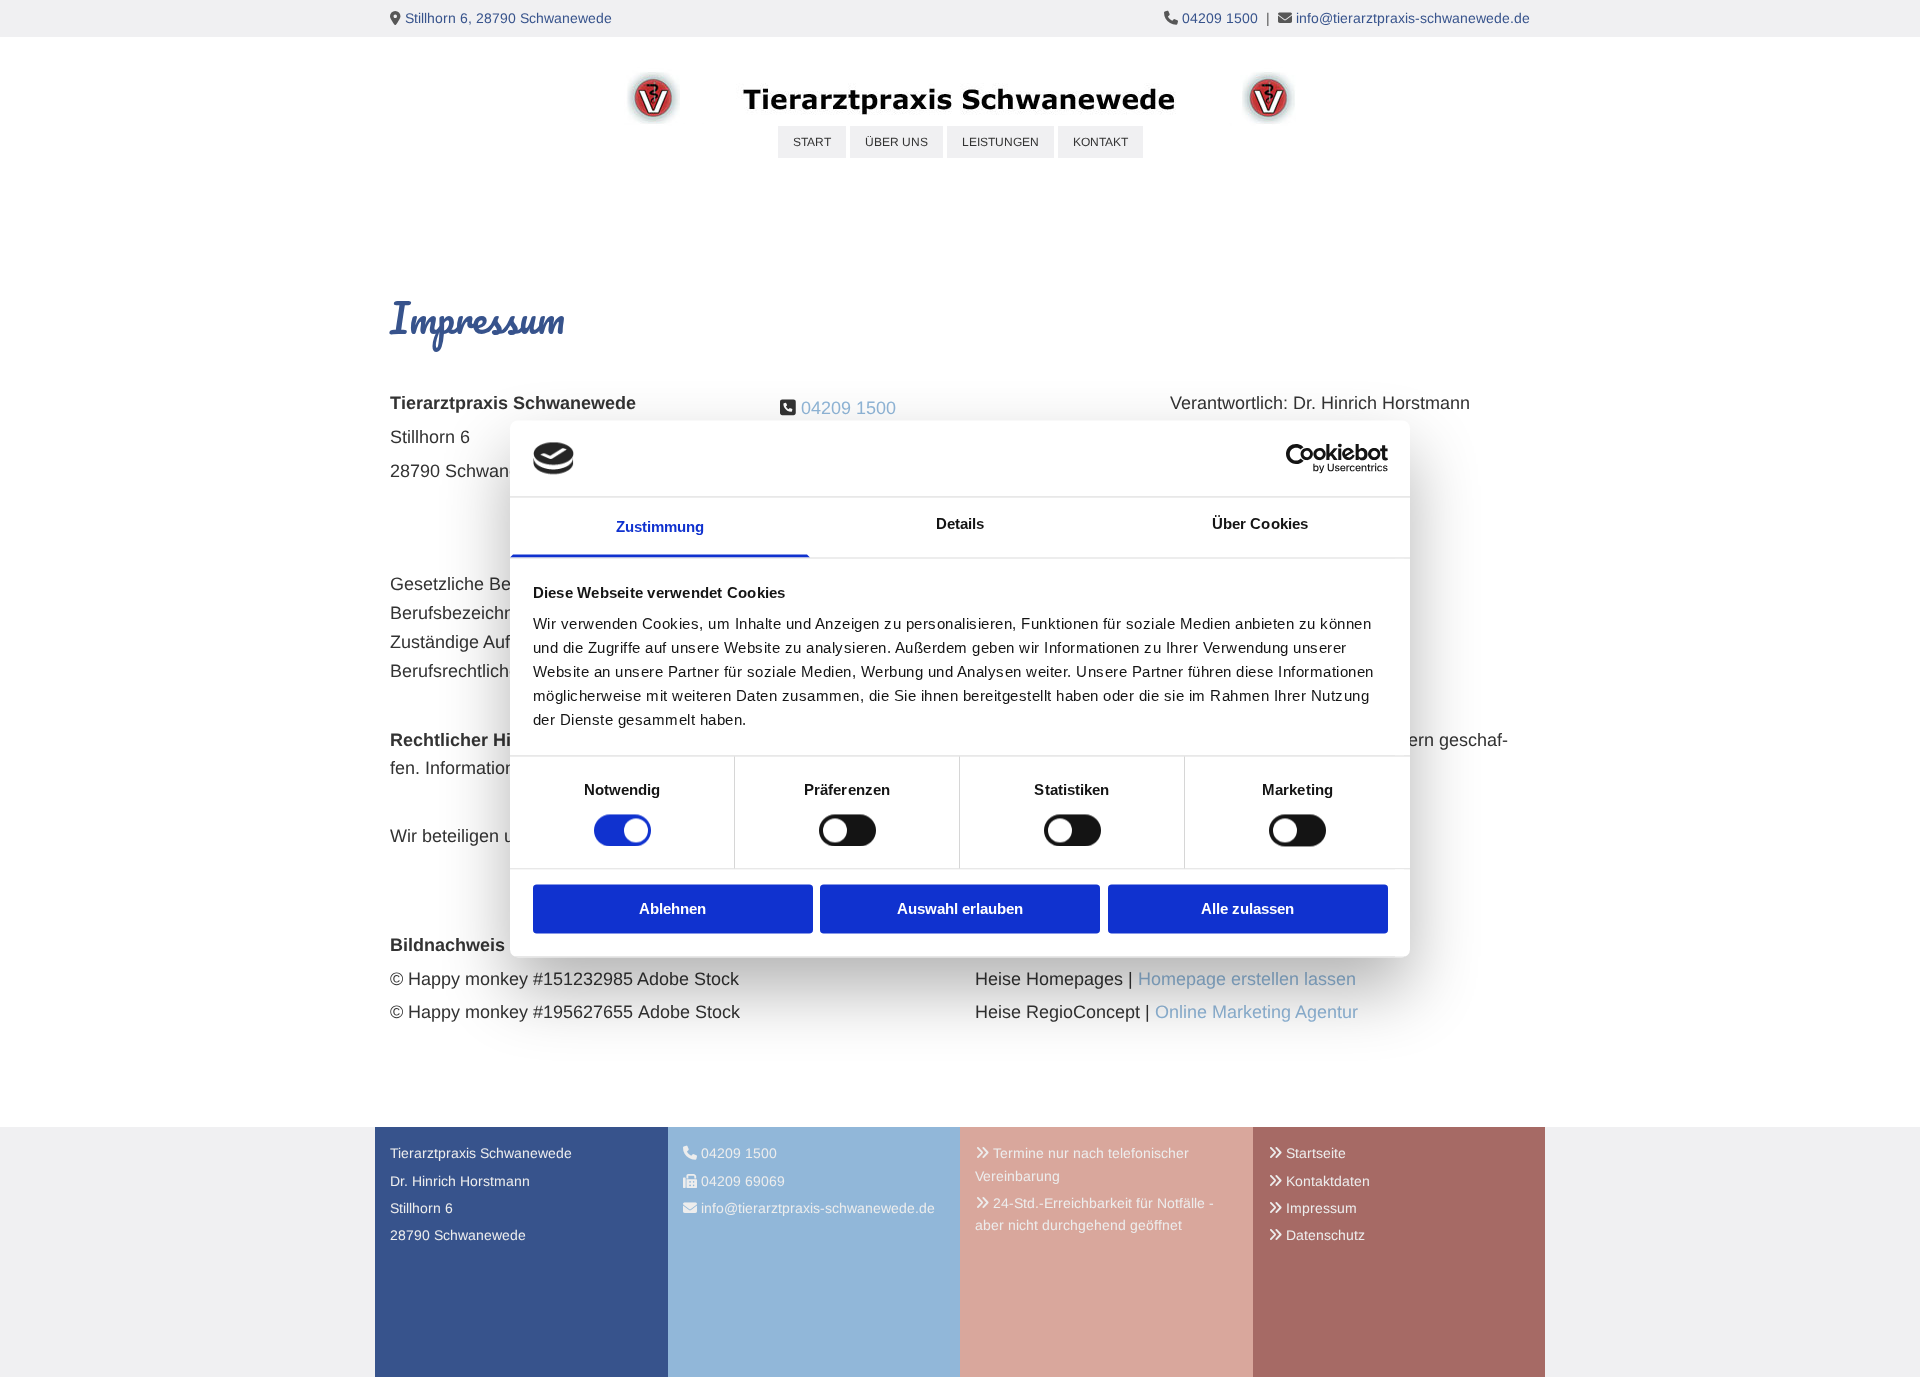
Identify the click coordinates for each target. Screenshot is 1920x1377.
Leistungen (1000, 142)
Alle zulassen (1247, 909)
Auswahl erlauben (960, 909)
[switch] (847, 830)
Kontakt (1100, 142)
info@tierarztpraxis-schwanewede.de (1413, 18)
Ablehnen (672, 909)
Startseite (1316, 1153)
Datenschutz (1325, 1235)
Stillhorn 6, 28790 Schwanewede (508, 18)
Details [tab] (960, 524)
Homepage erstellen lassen (1247, 979)
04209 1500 (1220, 18)
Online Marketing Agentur (1256, 1012)
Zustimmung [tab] (660, 527)
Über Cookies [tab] (1260, 524)
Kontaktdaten (1328, 1181)
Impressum (1321, 1208)
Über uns (896, 142)
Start (812, 142)
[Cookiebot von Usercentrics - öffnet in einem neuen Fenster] (1300, 458)
